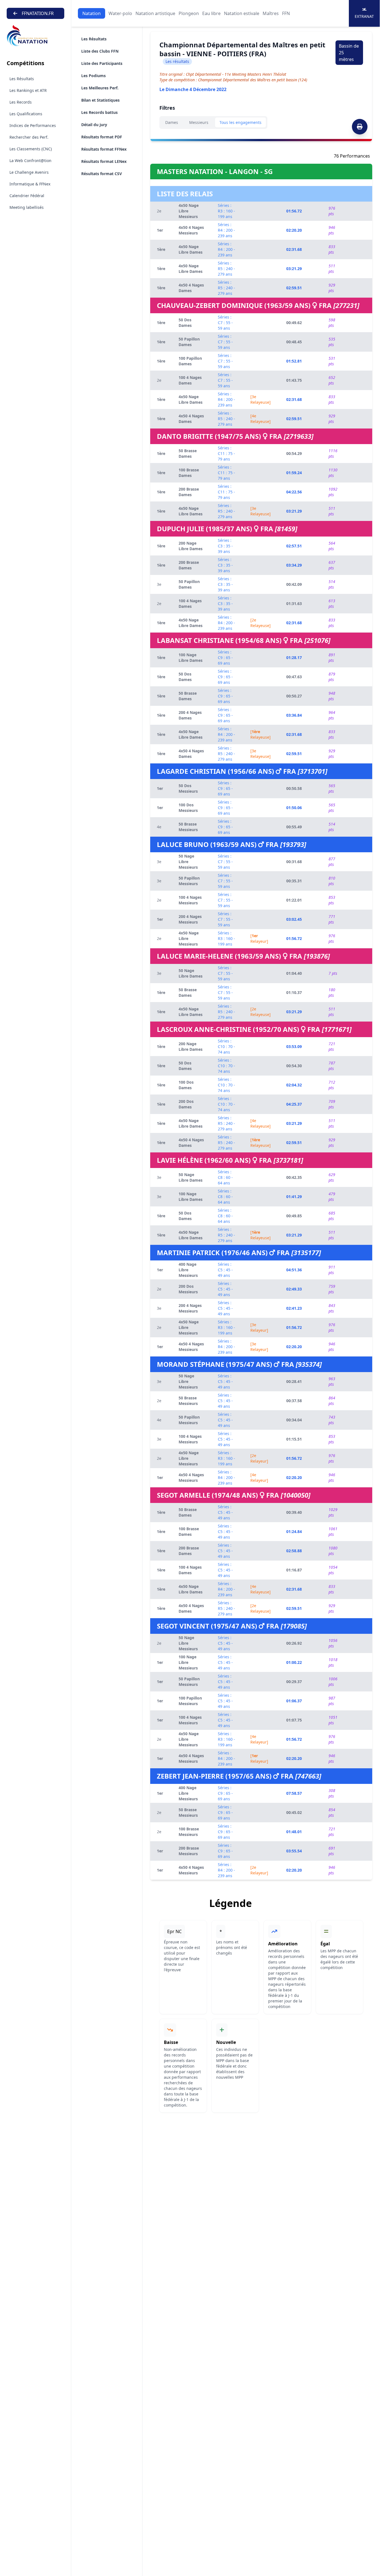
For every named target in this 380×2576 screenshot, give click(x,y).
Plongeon (189, 13)
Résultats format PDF (102, 137)
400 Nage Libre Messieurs (188, 1270)
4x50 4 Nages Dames (191, 288)
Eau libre (211, 13)
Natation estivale (242, 13)
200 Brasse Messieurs (189, 1851)
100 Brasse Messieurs (189, 1832)
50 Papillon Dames (189, 342)
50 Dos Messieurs (188, 788)
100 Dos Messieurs (188, 808)
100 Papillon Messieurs (190, 1701)
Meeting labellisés (27, 207)
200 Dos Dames (186, 1104)
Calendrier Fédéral (27, 196)
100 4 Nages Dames (190, 380)
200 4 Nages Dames (190, 715)
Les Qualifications (26, 114)
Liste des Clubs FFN (100, 51)
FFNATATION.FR (38, 13)
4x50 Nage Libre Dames (191, 249)
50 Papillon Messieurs (189, 881)
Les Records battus (99, 112)
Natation (92, 13)
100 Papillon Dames (190, 361)
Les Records (21, 102)
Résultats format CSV (102, 174)
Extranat (364, 16)
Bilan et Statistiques (100, 100)
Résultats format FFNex (104, 149)
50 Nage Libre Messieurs (188, 862)
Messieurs (199, 122)
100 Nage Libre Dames (191, 658)
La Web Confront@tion (30, 161)
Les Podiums (93, 76)
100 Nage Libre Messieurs (188, 1662)
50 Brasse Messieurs (188, 827)
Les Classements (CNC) (31, 149)
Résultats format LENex (104, 161)
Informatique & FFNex (30, 184)
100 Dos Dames (186, 1085)
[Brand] (35, 36)
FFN (286, 13)
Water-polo (120, 13)
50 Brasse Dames (188, 453)
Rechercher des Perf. (29, 137)
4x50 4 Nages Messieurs (191, 230)
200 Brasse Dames (189, 492)
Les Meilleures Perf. (100, 88)
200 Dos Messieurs (188, 1289)
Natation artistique (155, 13)
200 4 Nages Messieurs (190, 919)
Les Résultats (22, 79)
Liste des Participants (102, 63)
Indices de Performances (33, 125)
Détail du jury (94, 125)
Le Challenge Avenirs (29, 172)
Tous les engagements (240, 122)
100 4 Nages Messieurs (190, 900)
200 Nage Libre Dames (191, 546)
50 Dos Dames (185, 323)
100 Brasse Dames (189, 473)
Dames (172, 122)
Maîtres (271, 13)
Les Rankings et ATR (28, 90)
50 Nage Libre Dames (191, 973)
